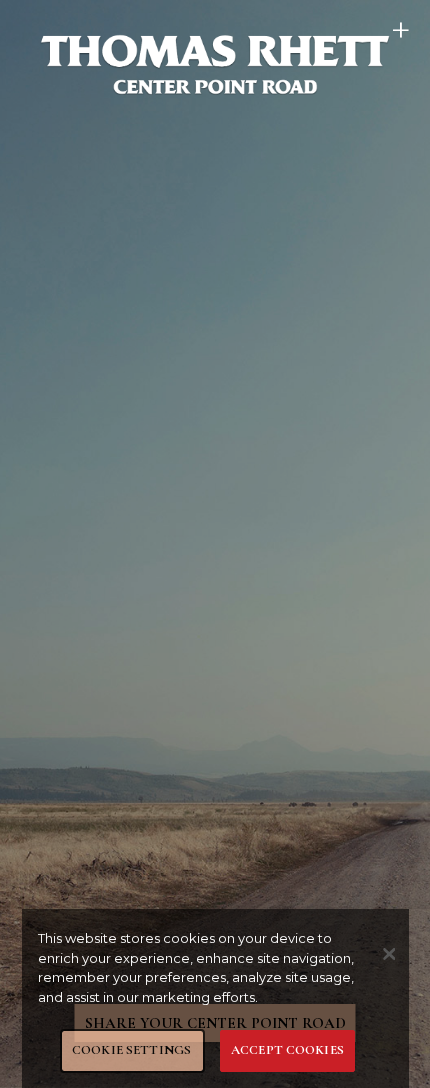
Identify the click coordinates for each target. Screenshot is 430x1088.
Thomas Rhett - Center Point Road (215, 64)
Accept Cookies (287, 1050)
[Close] (389, 954)
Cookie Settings (131, 1050)
